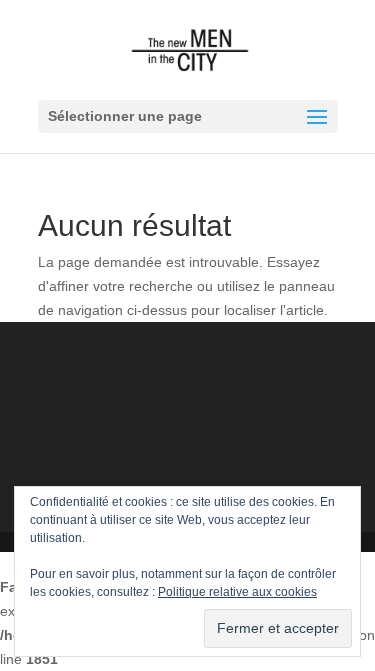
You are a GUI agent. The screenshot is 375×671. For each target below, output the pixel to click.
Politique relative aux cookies (237, 592)
